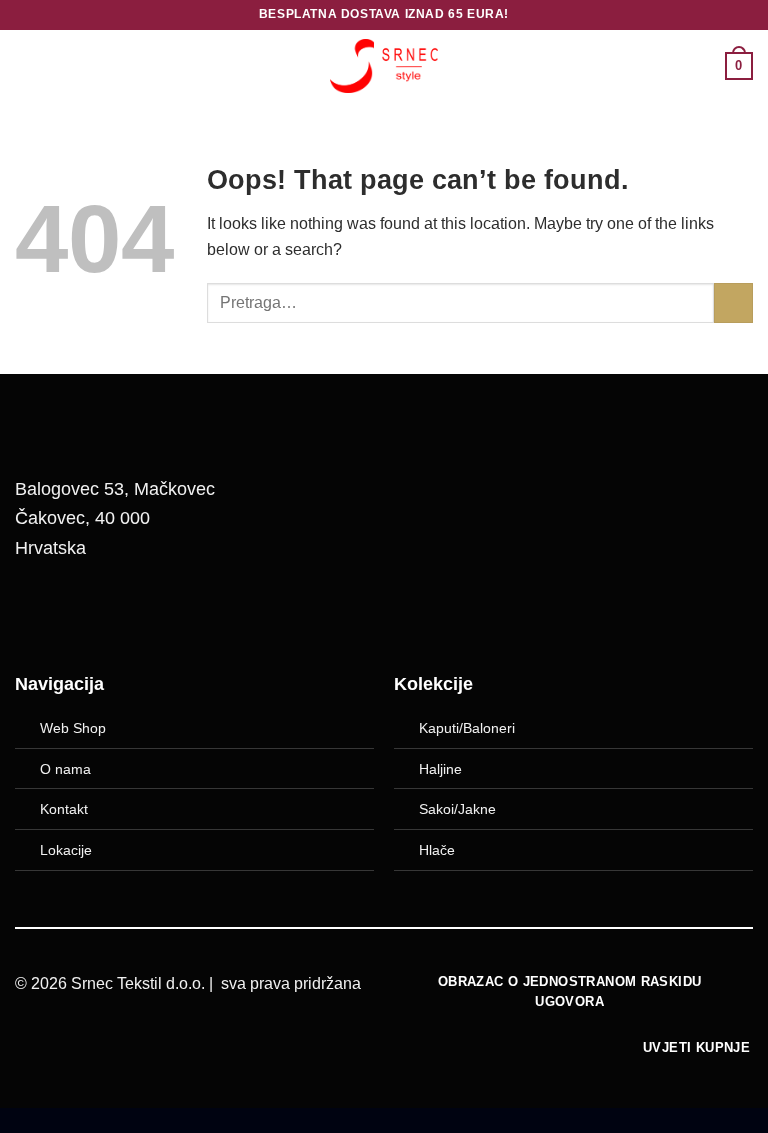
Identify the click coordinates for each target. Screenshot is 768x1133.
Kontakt (64, 809)
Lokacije (66, 850)
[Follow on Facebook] (40, 613)
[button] (27, 65)
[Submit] (733, 302)
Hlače (437, 850)
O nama (65, 769)
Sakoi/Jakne (457, 809)
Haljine (440, 769)
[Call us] (142, 613)
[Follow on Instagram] (91, 613)
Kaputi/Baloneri (467, 728)
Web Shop (73, 728)
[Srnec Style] (384, 65)
